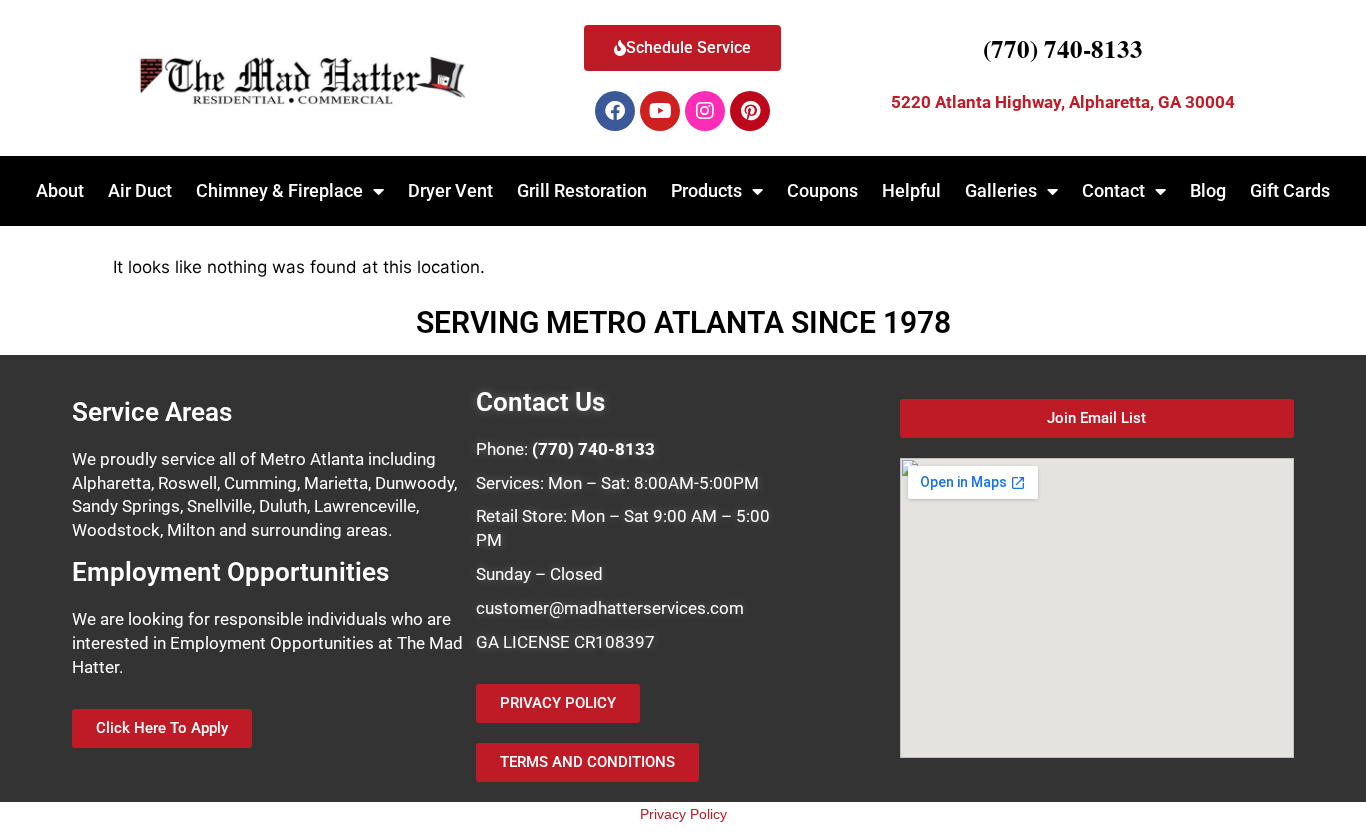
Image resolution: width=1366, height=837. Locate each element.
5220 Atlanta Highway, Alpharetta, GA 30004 (1063, 102)
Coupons (822, 190)
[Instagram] (705, 111)
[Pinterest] (750, 111)
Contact (1113, 190)
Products (706, 190)
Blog (1208, 190)
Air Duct (140, 190)
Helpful (911, 190)
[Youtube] (660, 111)
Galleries (1001, 190)
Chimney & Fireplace (279, 190)
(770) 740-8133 (1063, 48)
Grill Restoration (582, 190)
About (60, 190)
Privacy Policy (683, 814)
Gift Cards (1290, 190)
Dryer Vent (450, 190)
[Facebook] (615, 111)
